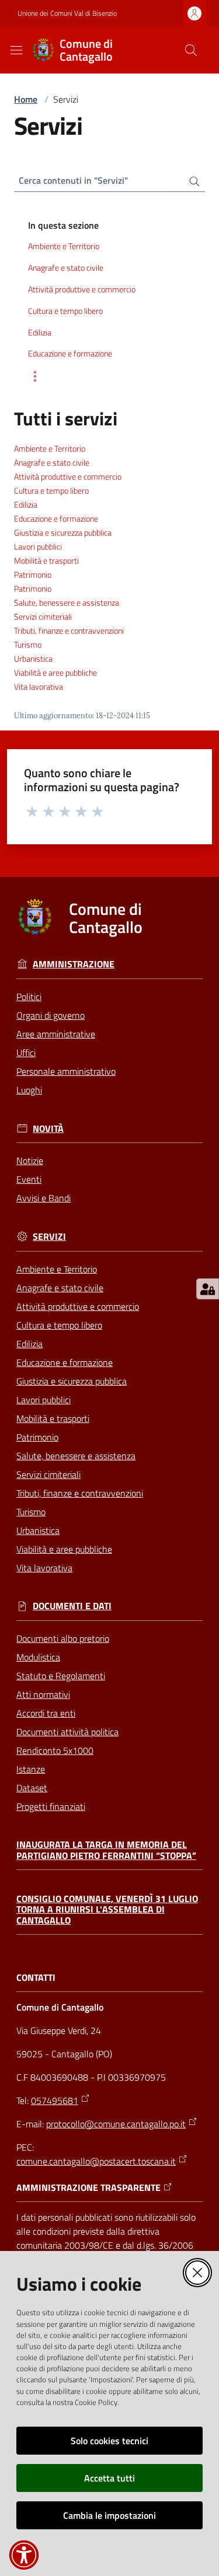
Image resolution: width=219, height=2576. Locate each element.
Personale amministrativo (66, 1071)
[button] (191, 50)
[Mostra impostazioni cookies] (208, 1289)
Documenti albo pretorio (63, 1638)
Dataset (32, 1788)
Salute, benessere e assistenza (67, 603)
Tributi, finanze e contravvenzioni (69, 631)
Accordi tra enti (46, 1713)
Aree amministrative (56, 1034)
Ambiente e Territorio (50, 449)
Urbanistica (33, 659)
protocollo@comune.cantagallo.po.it (116, 2124)
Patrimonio (33, 575)
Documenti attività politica (67, 1732)
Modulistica (38, 1657)
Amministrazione (74, 964)
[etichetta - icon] (33, 811)
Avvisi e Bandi (44, 1198)
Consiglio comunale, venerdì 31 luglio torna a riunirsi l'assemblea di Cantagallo (107, 1910)
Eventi (29, 1179)
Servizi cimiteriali (43, 617)
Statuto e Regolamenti (61, 1676)
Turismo (28, 645)
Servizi (49, 1237)
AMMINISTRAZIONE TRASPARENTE (88, 2188)
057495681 (55, 2100)
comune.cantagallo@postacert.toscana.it (96, 2161)
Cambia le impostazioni (109, 2515)
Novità (48, 1129)
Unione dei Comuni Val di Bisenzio (67, 13)
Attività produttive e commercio (68, 477)
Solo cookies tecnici (109, 2441)
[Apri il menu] (16, 50)
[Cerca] (190, 180)
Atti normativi (43, 1694)
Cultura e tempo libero (51, 491)
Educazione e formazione (56, 519)
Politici (29, 997)
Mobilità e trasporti (46, 561)
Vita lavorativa (39, 687)
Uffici (26, 1053)
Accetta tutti (109, 2478)
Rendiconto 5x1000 (55, 1750)
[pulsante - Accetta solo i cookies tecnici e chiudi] (197, 2273)
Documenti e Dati (72, 1606)
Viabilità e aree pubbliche (55, 673)
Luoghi (29, 1090)
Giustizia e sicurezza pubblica (63, 533)
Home (26, 99)
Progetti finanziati (51, 1806)
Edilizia (26, 505)
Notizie (30, 1161)
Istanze (31, 1769)
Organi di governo (51, 1015)
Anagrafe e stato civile (52, 463)
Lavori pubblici (38, 547)
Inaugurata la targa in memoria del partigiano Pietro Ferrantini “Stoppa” (106, 1850)
